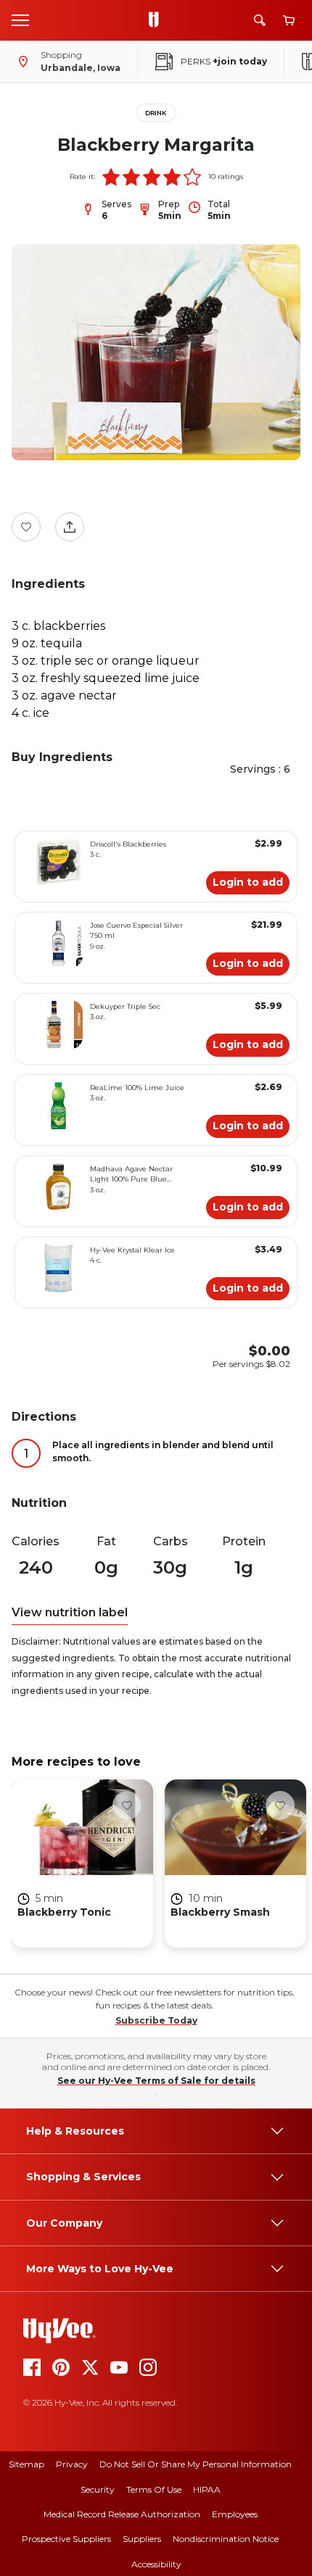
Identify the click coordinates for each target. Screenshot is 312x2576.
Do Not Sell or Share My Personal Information (196, 2464)
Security (98, 2489)
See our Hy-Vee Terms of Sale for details (156, 2081)
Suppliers (142, 2539)
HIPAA (207, 2489)
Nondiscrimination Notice (226, 2539)
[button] (111, 177)
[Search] (260, 20)
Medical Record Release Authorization (122, 2514)
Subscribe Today (156, 2020)
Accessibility (156, 2564)
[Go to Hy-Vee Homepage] (157, 20)
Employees (235, 2514)
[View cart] (289, 21)
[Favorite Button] (26, 527)
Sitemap (26, 2464)
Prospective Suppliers (66, 2539)
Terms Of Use (154, 2489)
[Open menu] (20, 20)
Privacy (72, 2464)
